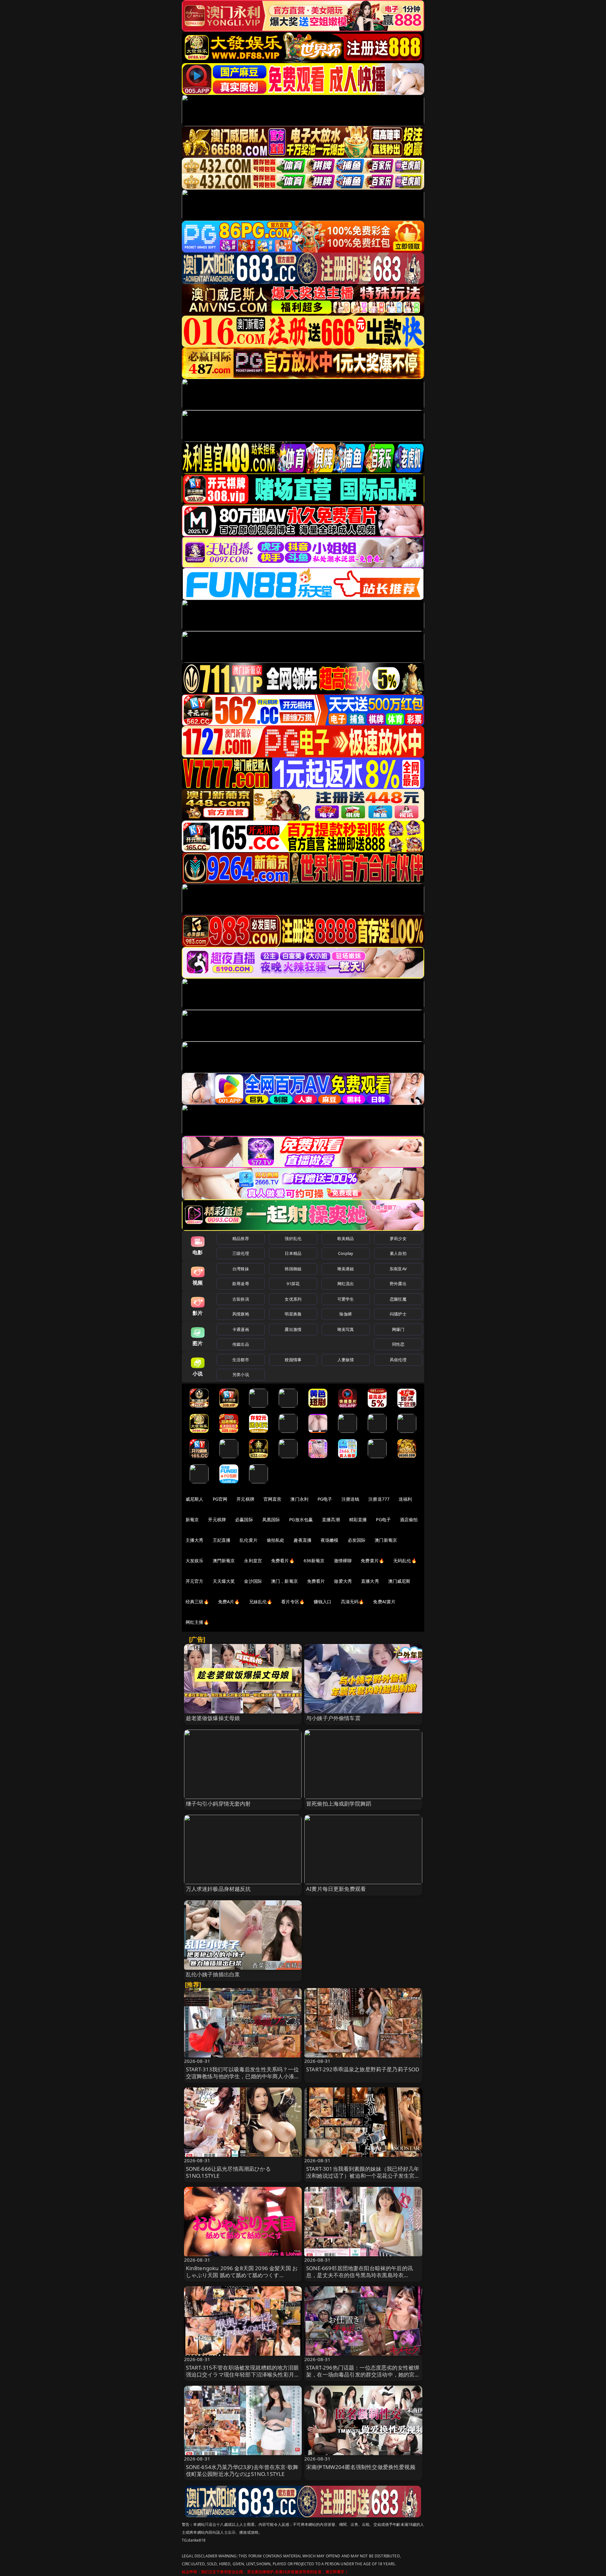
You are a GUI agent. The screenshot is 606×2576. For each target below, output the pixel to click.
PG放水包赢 (301, 1519)
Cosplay (346, 1253)
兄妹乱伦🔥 (261, 1602)
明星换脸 (293, 1314)
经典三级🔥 (197, 1602)
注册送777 (379, 1499)
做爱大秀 (343, 1581)
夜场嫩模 (330, 1540)
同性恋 (398, 1344)
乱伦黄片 (249, 1540)
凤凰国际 (271, 1519)
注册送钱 (351, 1499)
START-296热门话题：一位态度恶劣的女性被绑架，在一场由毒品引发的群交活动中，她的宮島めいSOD (363, 2374)
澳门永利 (299, 1499)
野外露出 (398, 1284)
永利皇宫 (253, 1561)
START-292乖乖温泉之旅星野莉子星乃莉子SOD (363, 2069)
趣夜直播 (303, 1540)
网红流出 (346, 1284)
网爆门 (398, 1329)
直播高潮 (331, 1519)
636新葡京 (314, 1561)
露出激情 (293, 1329)
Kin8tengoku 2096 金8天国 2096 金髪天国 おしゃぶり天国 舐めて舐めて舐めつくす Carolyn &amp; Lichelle (242, 2275)
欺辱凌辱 (241, 1284)
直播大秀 (370, 1581)
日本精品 (293, 1253)
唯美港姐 (346, 1269)
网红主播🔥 (197, 1622)
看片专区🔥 (293, 1602)
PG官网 (220, 1499)
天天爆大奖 (224, 1581)
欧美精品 (346, 1238)
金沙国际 (253, 1581)
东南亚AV (398, 1269)
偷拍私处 (276, 1540)
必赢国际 (244, 1519)
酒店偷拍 (409, 1519)
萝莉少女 (398, 1238)
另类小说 (241, 1374)
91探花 (293, 1284)
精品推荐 (241, 1238)
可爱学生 (346, 1299)
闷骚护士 (398, 1314)
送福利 (405, 1499)
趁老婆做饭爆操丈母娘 (213, 1718)
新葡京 (192, 1519)
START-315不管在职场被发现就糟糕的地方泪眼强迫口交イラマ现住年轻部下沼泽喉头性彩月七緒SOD (243, 2374)
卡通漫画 (241, 1329)
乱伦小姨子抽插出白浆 (213, 1974)
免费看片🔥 (283, 1561)
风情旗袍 (241, 1314)
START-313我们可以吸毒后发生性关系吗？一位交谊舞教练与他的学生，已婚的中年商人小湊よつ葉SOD (243, 2076)
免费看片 (316, 1581)
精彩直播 (358, 1519)
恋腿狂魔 (398, 1299)
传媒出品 (241, 1344)
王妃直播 (222, 1540)
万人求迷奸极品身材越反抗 (218, 1889)
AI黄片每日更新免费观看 (336, 1889)
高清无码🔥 (353, 1602)
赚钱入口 (323, 1602)
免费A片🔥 (229, 1602)
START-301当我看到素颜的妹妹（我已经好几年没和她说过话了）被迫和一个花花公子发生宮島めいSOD (363, 2176)
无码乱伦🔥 (405, 1561)
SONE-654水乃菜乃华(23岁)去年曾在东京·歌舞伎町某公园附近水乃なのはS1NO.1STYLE (242, 2470)
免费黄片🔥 (372, 1561)
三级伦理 (241, 1253)
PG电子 (325, 1499)
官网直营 (273, 1499)
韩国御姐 (293, 1269)
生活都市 (241, 1360)
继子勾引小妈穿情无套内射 (218, 1804)
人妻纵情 (346, 1360)
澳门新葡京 (386, 1540)
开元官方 (195, 1581)
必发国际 (357, 1540)
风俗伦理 (398, 1360)
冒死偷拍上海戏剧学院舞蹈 (339, 1804)
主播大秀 (195, 1540)
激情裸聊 (343, 1561)
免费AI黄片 (384, 1602)
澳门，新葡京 (285, 1581)
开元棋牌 (245, 1499)
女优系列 (293, 1299)
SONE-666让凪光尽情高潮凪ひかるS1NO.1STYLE (228, 2172)
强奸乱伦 (293, 1238)
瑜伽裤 (345, 1314)
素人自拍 (398, 1253)
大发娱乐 (195, 1561)
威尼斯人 (195, 1499)
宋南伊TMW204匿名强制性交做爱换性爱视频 (361, 2467)
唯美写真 (346, 1329)
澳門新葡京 (224, 1561)
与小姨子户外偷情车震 (333, 1718)
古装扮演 (241, 1299)
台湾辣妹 (241, 1269)
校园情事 (293, 1360)
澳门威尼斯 (399, 1581)
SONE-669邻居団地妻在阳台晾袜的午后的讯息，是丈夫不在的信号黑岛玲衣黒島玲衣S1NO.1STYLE (359, 2275)
